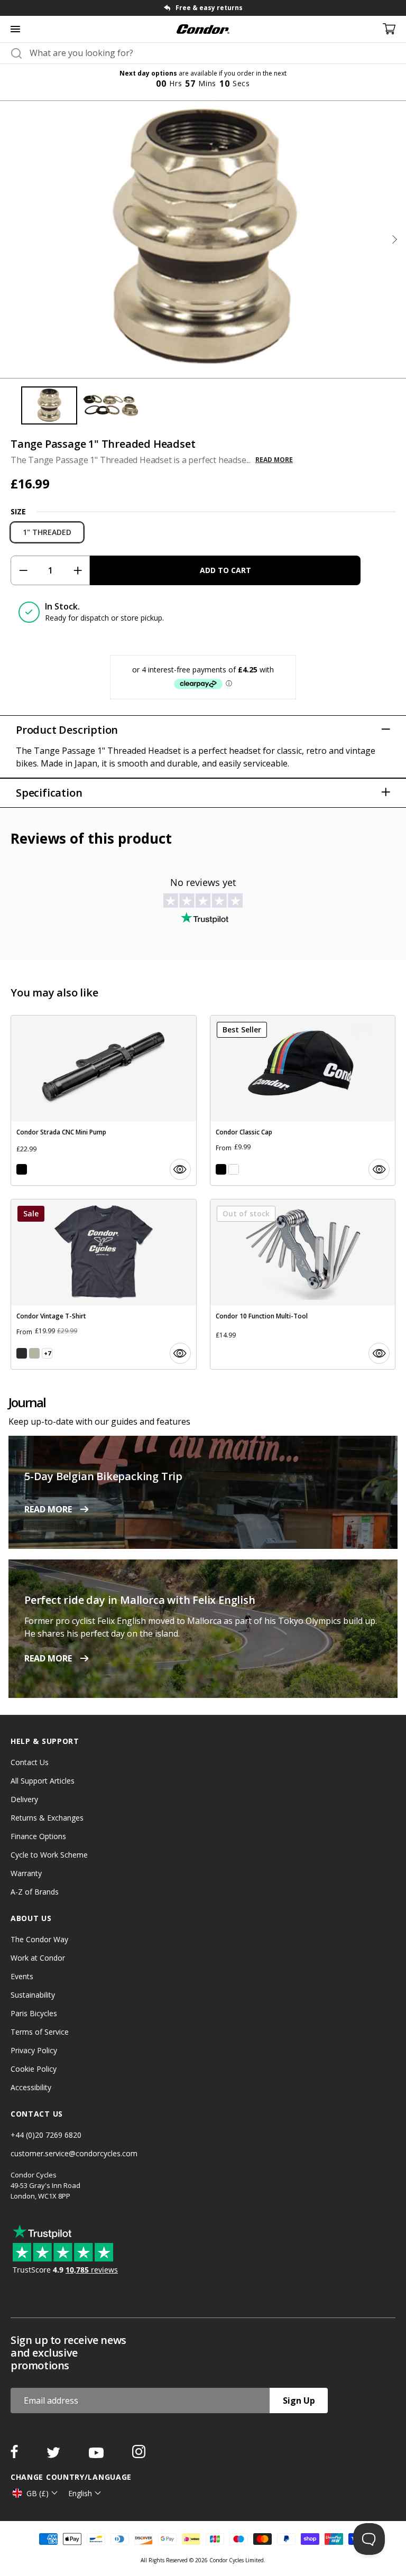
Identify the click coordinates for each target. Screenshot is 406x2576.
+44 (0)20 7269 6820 (46, 2135)
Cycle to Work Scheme (49, 1855)
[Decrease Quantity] (23, 570)
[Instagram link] (139, 2455)
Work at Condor (38, 1958)
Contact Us (30, 1762)
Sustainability (33, 1995)
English (80, 2493)
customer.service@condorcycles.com (74, 2153)
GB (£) (38, 2493)
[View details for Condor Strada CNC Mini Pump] (104, 1100)
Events (22, 1976)
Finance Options (38, 1836)
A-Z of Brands (35, 1892)
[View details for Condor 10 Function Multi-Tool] (303, 1284)
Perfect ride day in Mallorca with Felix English (140, 1600)
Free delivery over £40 (209, 8)
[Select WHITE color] (234, 1169)
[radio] (47, 532)
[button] (394, 239)
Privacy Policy (34, 2050)
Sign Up (299, 2400)
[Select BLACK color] (22, 1169)
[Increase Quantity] (77, 570)
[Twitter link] (54, 2455)
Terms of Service (40, 2032)
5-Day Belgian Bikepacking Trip (103, 1476)
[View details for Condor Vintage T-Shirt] (104, 1284)
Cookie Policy (34, 2069)
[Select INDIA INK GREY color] (22, 1353)
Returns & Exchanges (47, 1818)
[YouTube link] (97, 2455)
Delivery (24, 1799)
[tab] (203, 8)
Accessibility (31, 2087)
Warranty (26, 1873)
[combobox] (213, 53)
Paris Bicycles (34, 2013)
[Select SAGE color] (34, 1353)
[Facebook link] (15, 2455)
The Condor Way (39, 1939)
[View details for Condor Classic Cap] (303, 1100)
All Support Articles (43, 1781)
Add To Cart (225, 570)
